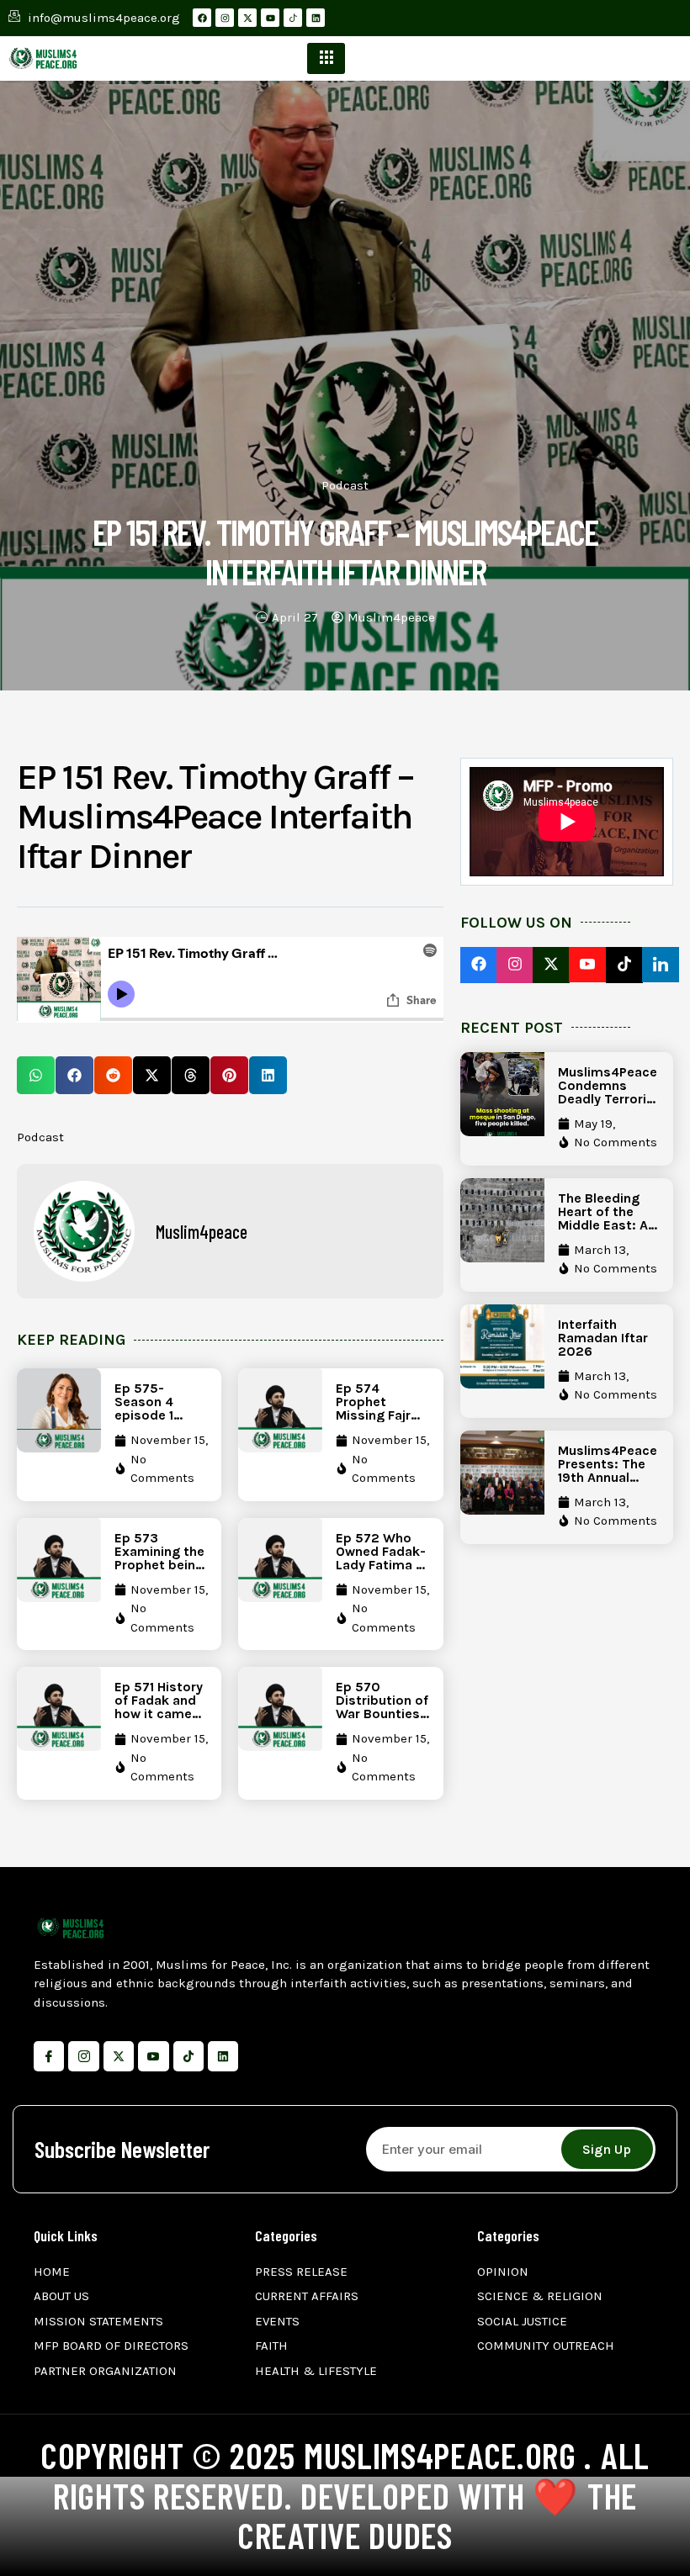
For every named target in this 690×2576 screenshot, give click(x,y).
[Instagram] (225, 18)
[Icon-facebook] (49, 2056)
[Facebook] (202, 18)
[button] (36, 1075)
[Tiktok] (188, 2056)
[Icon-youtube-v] (153, 2056)
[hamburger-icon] (326, 58)
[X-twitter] (247, 18)
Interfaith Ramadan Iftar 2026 (603, 1338)
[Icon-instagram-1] (83, 2056)
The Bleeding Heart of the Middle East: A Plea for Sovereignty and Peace (603, 1232)
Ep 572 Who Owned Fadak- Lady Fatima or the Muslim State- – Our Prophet (382, 1571)
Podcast (345, 485)
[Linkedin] (316, 18)
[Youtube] (270, 18)
